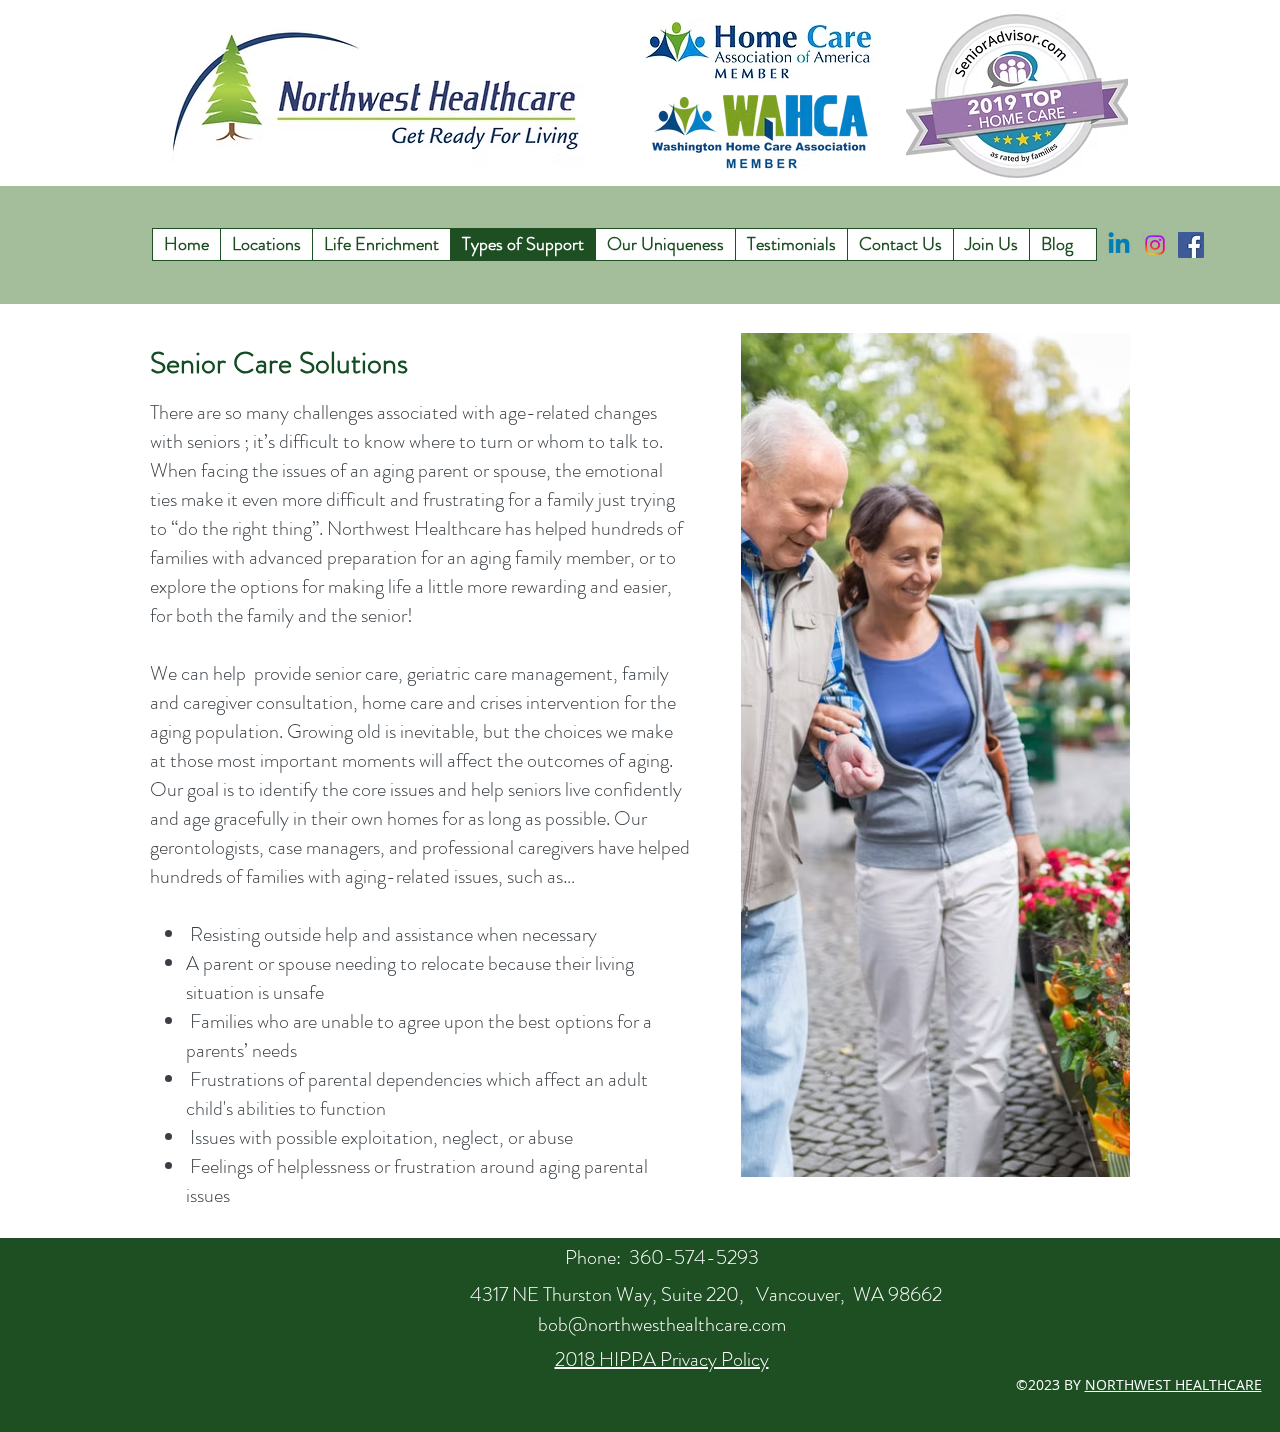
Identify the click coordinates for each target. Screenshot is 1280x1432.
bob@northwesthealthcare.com (662, 1324)
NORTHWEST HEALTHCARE (1173, 1384)
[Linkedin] (1119, 245)
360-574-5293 (694, 1257)
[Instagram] (1155, 245)
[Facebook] (1191, 245)
